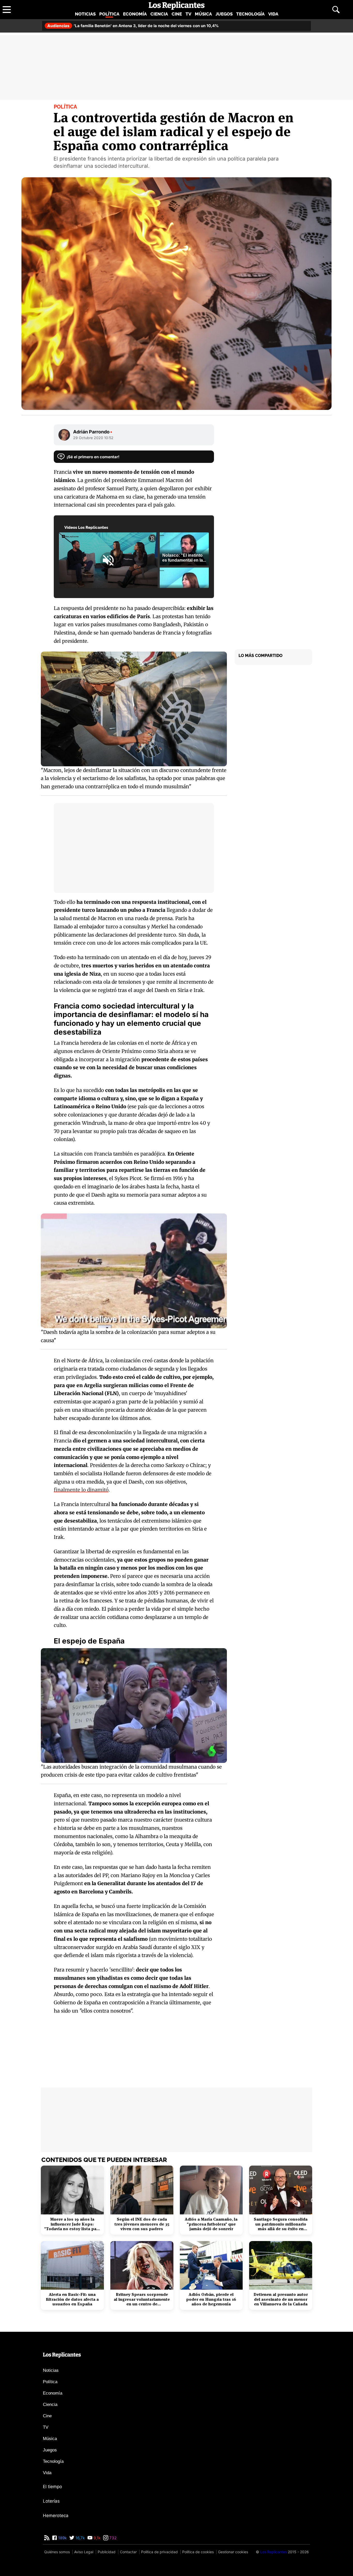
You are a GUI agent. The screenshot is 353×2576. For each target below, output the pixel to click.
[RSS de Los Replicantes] (47, 2538)
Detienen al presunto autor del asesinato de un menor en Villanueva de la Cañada (281, 2299)
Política (109, 14)
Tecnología (250, 14)
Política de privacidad (159, 2552)
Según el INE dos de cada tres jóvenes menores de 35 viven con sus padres (142, 2224)
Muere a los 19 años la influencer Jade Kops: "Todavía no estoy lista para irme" (72, 2224)
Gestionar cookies (233, 2552)
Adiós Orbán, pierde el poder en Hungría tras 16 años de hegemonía (211, 2299)
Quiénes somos (57, 2552)
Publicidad (107, 2552)
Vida (273, 14)
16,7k (80, 2538)
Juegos (224, 14)
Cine (177, 14)
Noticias (85, 14)
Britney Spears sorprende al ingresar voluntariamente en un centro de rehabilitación (142, 2299)
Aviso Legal (84, 2552)
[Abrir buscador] (336, 10)
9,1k (97, 2538)
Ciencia (159, 14)
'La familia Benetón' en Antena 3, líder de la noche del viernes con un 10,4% (133, 26)
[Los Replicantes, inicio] (177, 6)
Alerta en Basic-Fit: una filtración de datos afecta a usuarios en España (72, 2299)
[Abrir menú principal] (7, 10)
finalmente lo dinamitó (81, 1490)
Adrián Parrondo (93, 432)
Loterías (51, 2501)
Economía (135, 14)
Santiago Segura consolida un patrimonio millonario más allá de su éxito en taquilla (281, 2224)
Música (203, 14)
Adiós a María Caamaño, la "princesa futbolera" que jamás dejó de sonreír (211, 2224)
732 (112, 2538)
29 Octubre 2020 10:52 (93, 438)
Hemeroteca (56, 2516)
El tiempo (52, 2487)
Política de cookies (198, 2552)
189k (62, 2538)
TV (188, 14)
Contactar (128, 2552)
